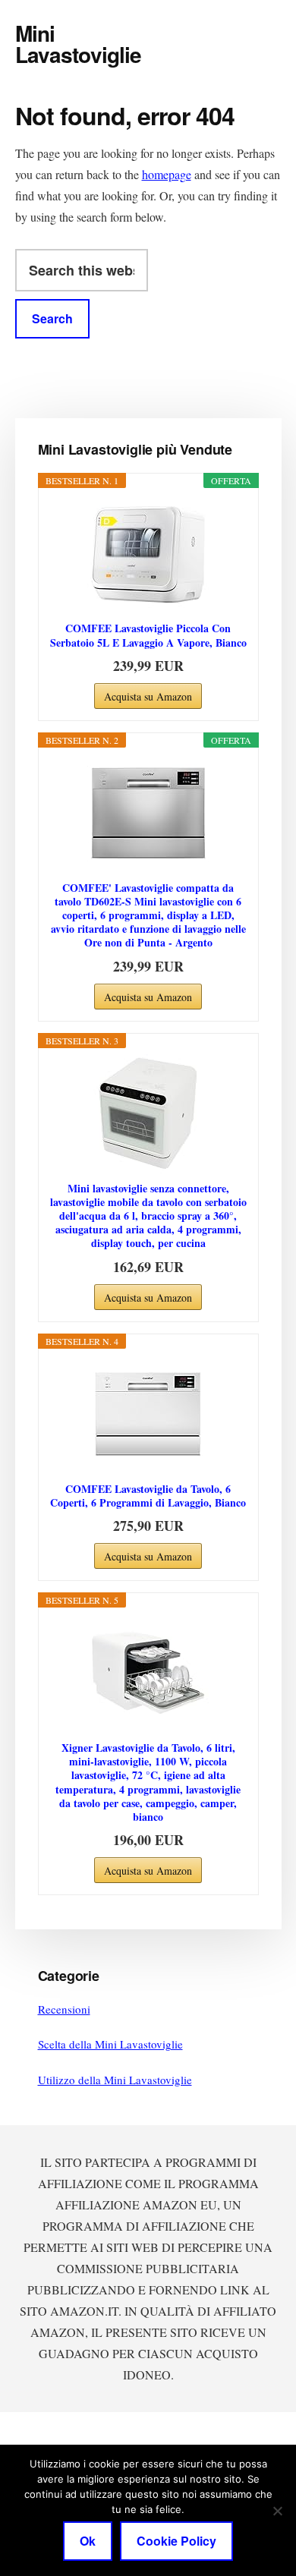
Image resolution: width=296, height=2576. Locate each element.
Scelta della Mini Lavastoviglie (110, 2044)
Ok (88, 2541)
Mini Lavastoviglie (79, 44)
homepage (167, 174)
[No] (277, 2511)
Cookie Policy (176, 2541)
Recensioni (64, 2009)
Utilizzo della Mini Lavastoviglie (115, 2080)
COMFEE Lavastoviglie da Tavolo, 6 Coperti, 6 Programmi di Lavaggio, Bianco (148, 1496)
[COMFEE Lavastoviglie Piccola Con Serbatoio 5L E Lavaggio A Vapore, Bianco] (148, 553)
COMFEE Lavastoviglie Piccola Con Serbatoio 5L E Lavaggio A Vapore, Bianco (148, 635)
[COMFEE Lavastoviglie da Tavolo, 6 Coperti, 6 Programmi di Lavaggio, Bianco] (148, 1414)
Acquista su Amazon (148, 696)
